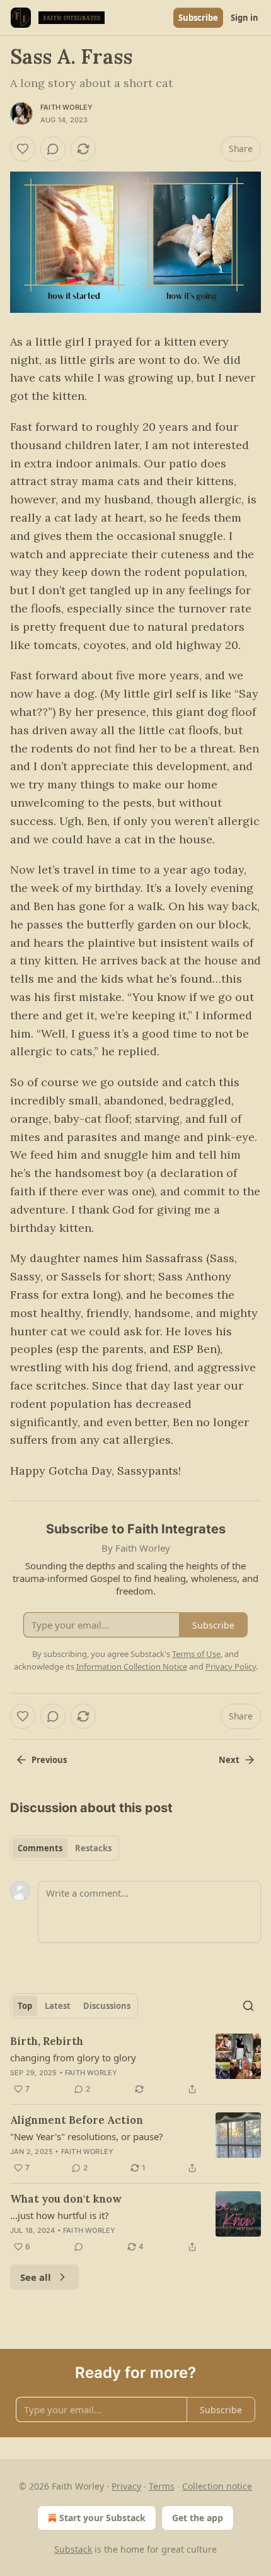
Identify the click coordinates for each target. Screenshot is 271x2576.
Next (229, 1760)
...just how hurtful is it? (60, 2215)
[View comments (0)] (53, 149)
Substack (73, 2549)
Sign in (245, 18)
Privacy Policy (231, 1666)
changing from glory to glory (73, 2058)
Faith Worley (66, 107)
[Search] (248, 2006)
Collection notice (217, 2486)
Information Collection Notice (132, 1666)
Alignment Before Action (77, 2120)
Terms (162, 2486)
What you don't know (66, 2199)
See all (36, 2277)
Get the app (198, 2518)
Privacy (126, 2486)
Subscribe (198, 18)
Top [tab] (25, 2006)
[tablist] (65, 1848)
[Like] (23, 149)
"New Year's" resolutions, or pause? (87, 2136)
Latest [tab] (58, 2006)
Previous (49, 1760)
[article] (135, 2065)
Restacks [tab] (93, 1848)
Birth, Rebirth (47, 2041)
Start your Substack (102, 2518)
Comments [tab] (40, 1848)
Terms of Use (196, 1654)
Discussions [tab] (107, 2006)
